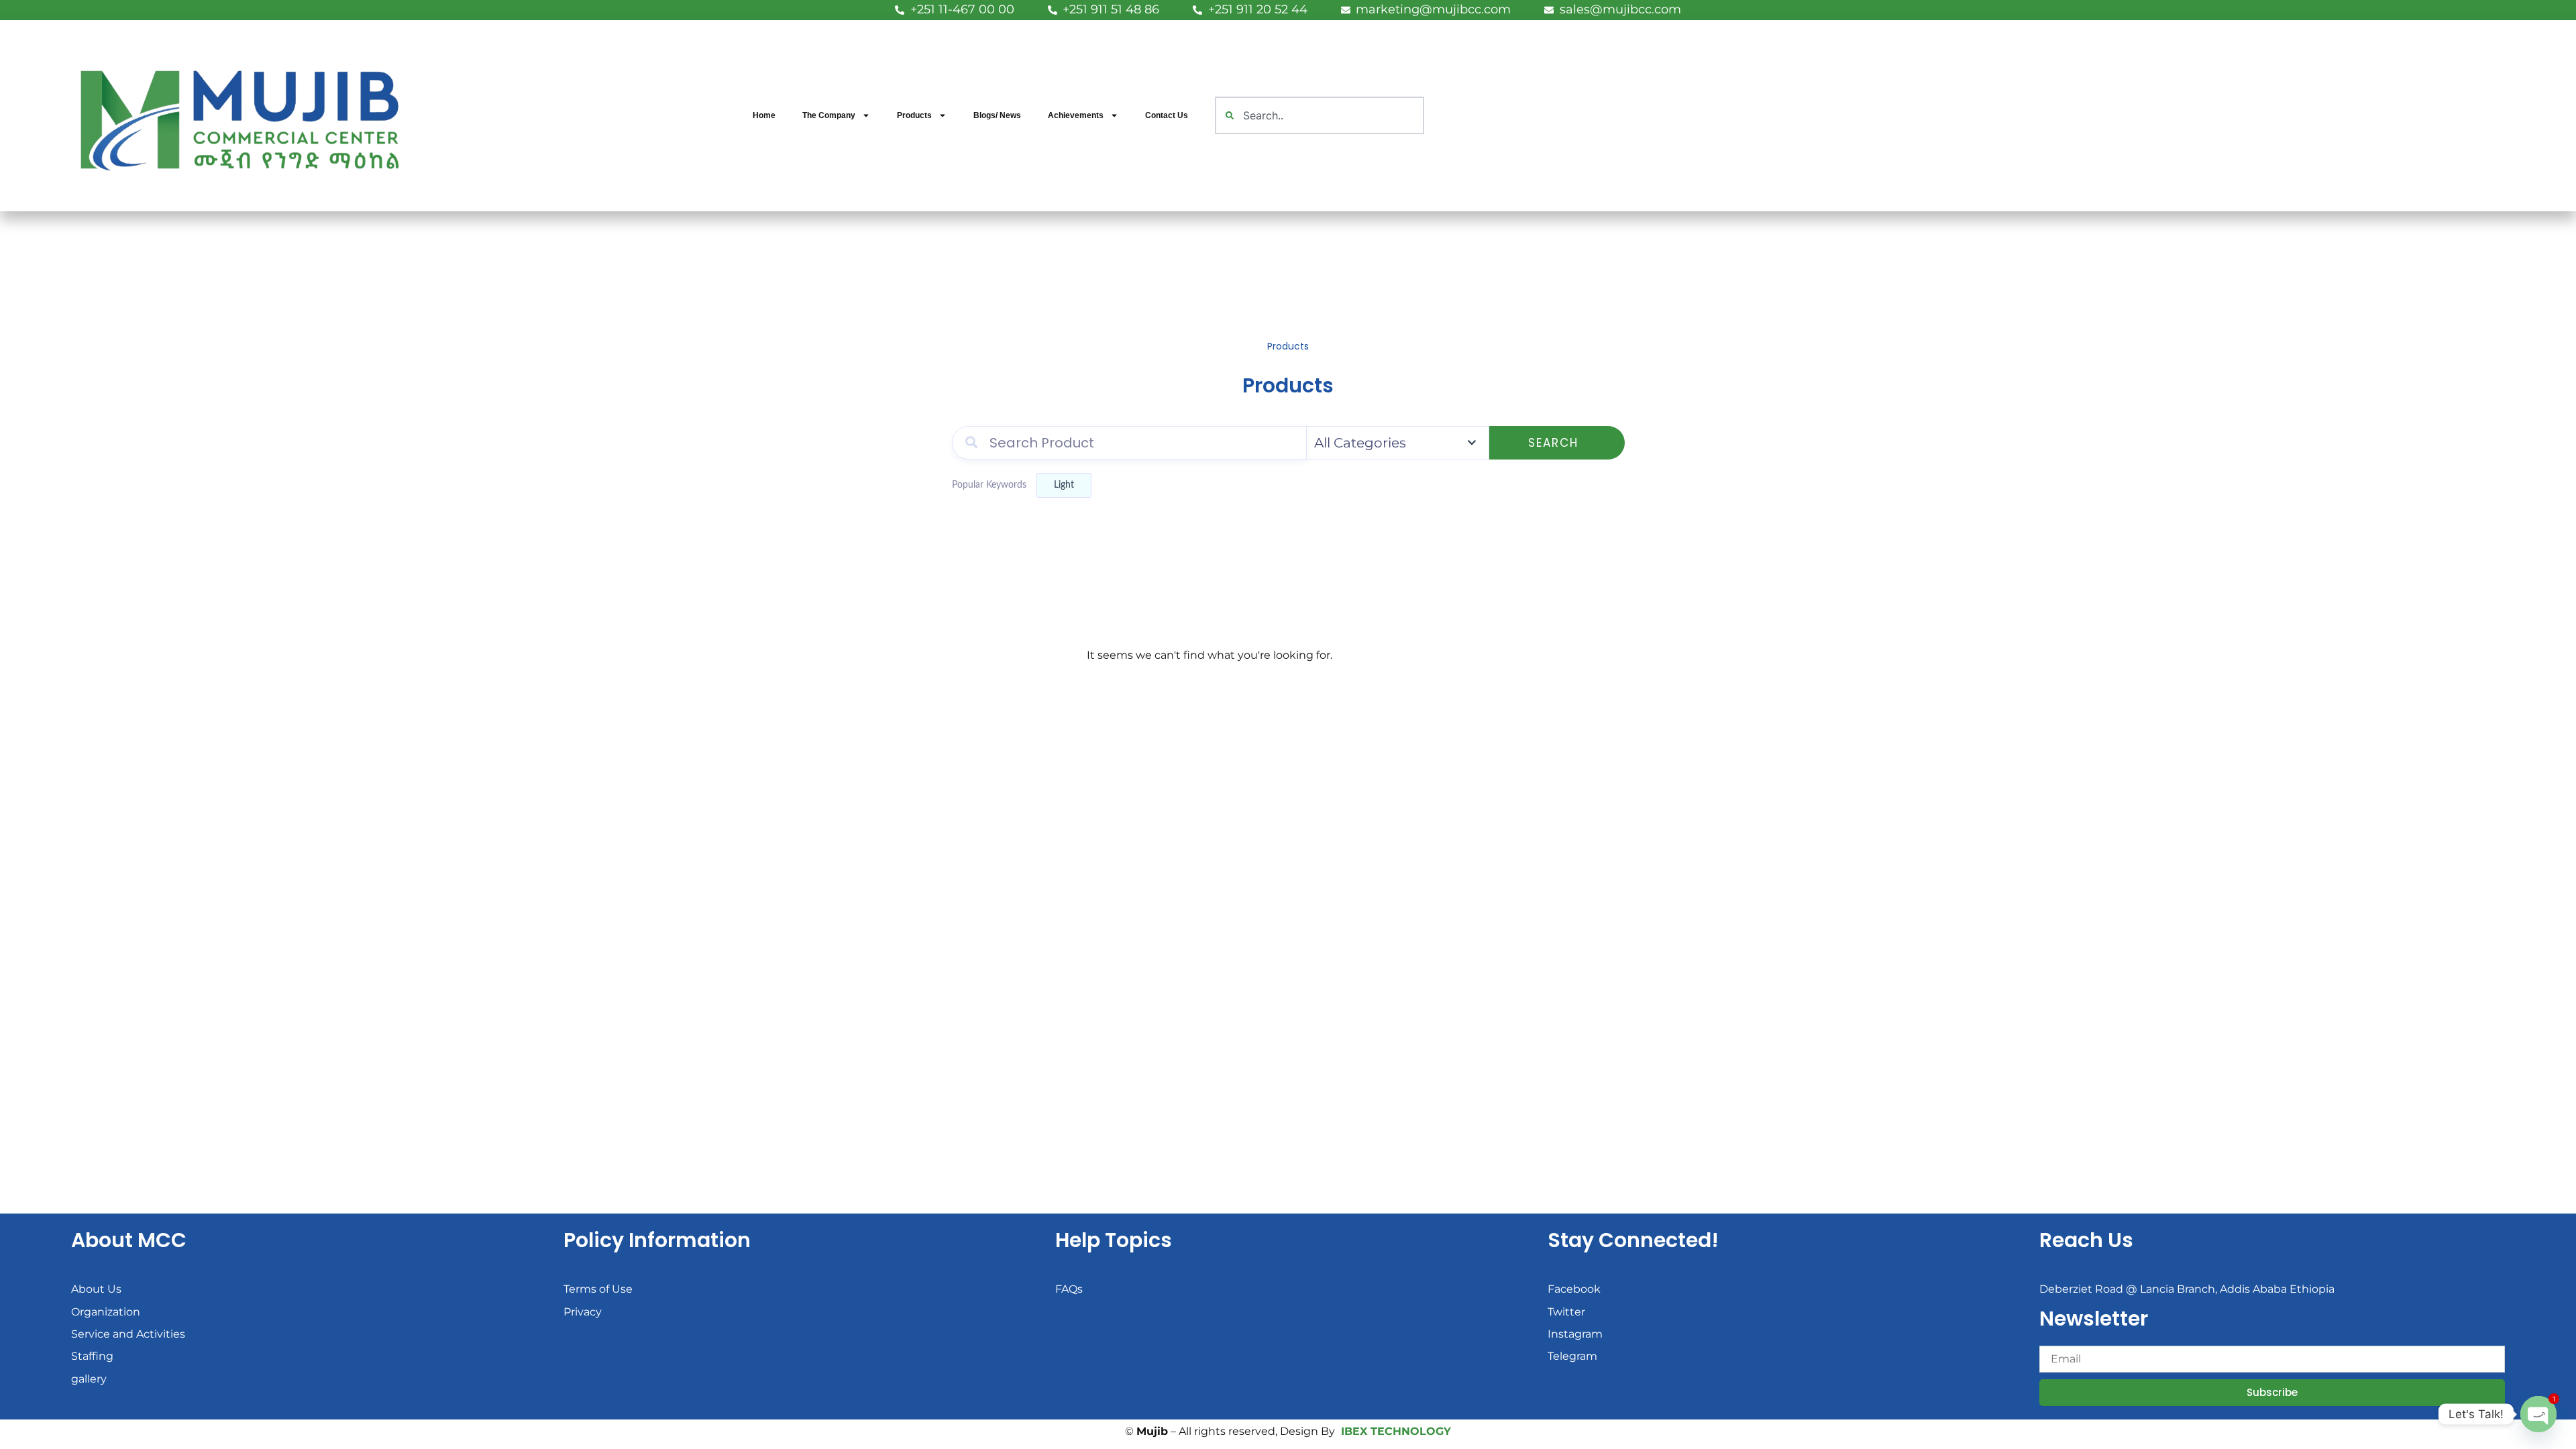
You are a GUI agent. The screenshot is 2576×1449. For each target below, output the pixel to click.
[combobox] (1320, 115)
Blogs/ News (997, 115)
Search (1553, 443)
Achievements (1076, 115)
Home (764, 115)
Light (1064, 485)
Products (914, 115)
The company (829, 115)
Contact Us (1167, 115)
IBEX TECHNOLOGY (1396, 1431)
